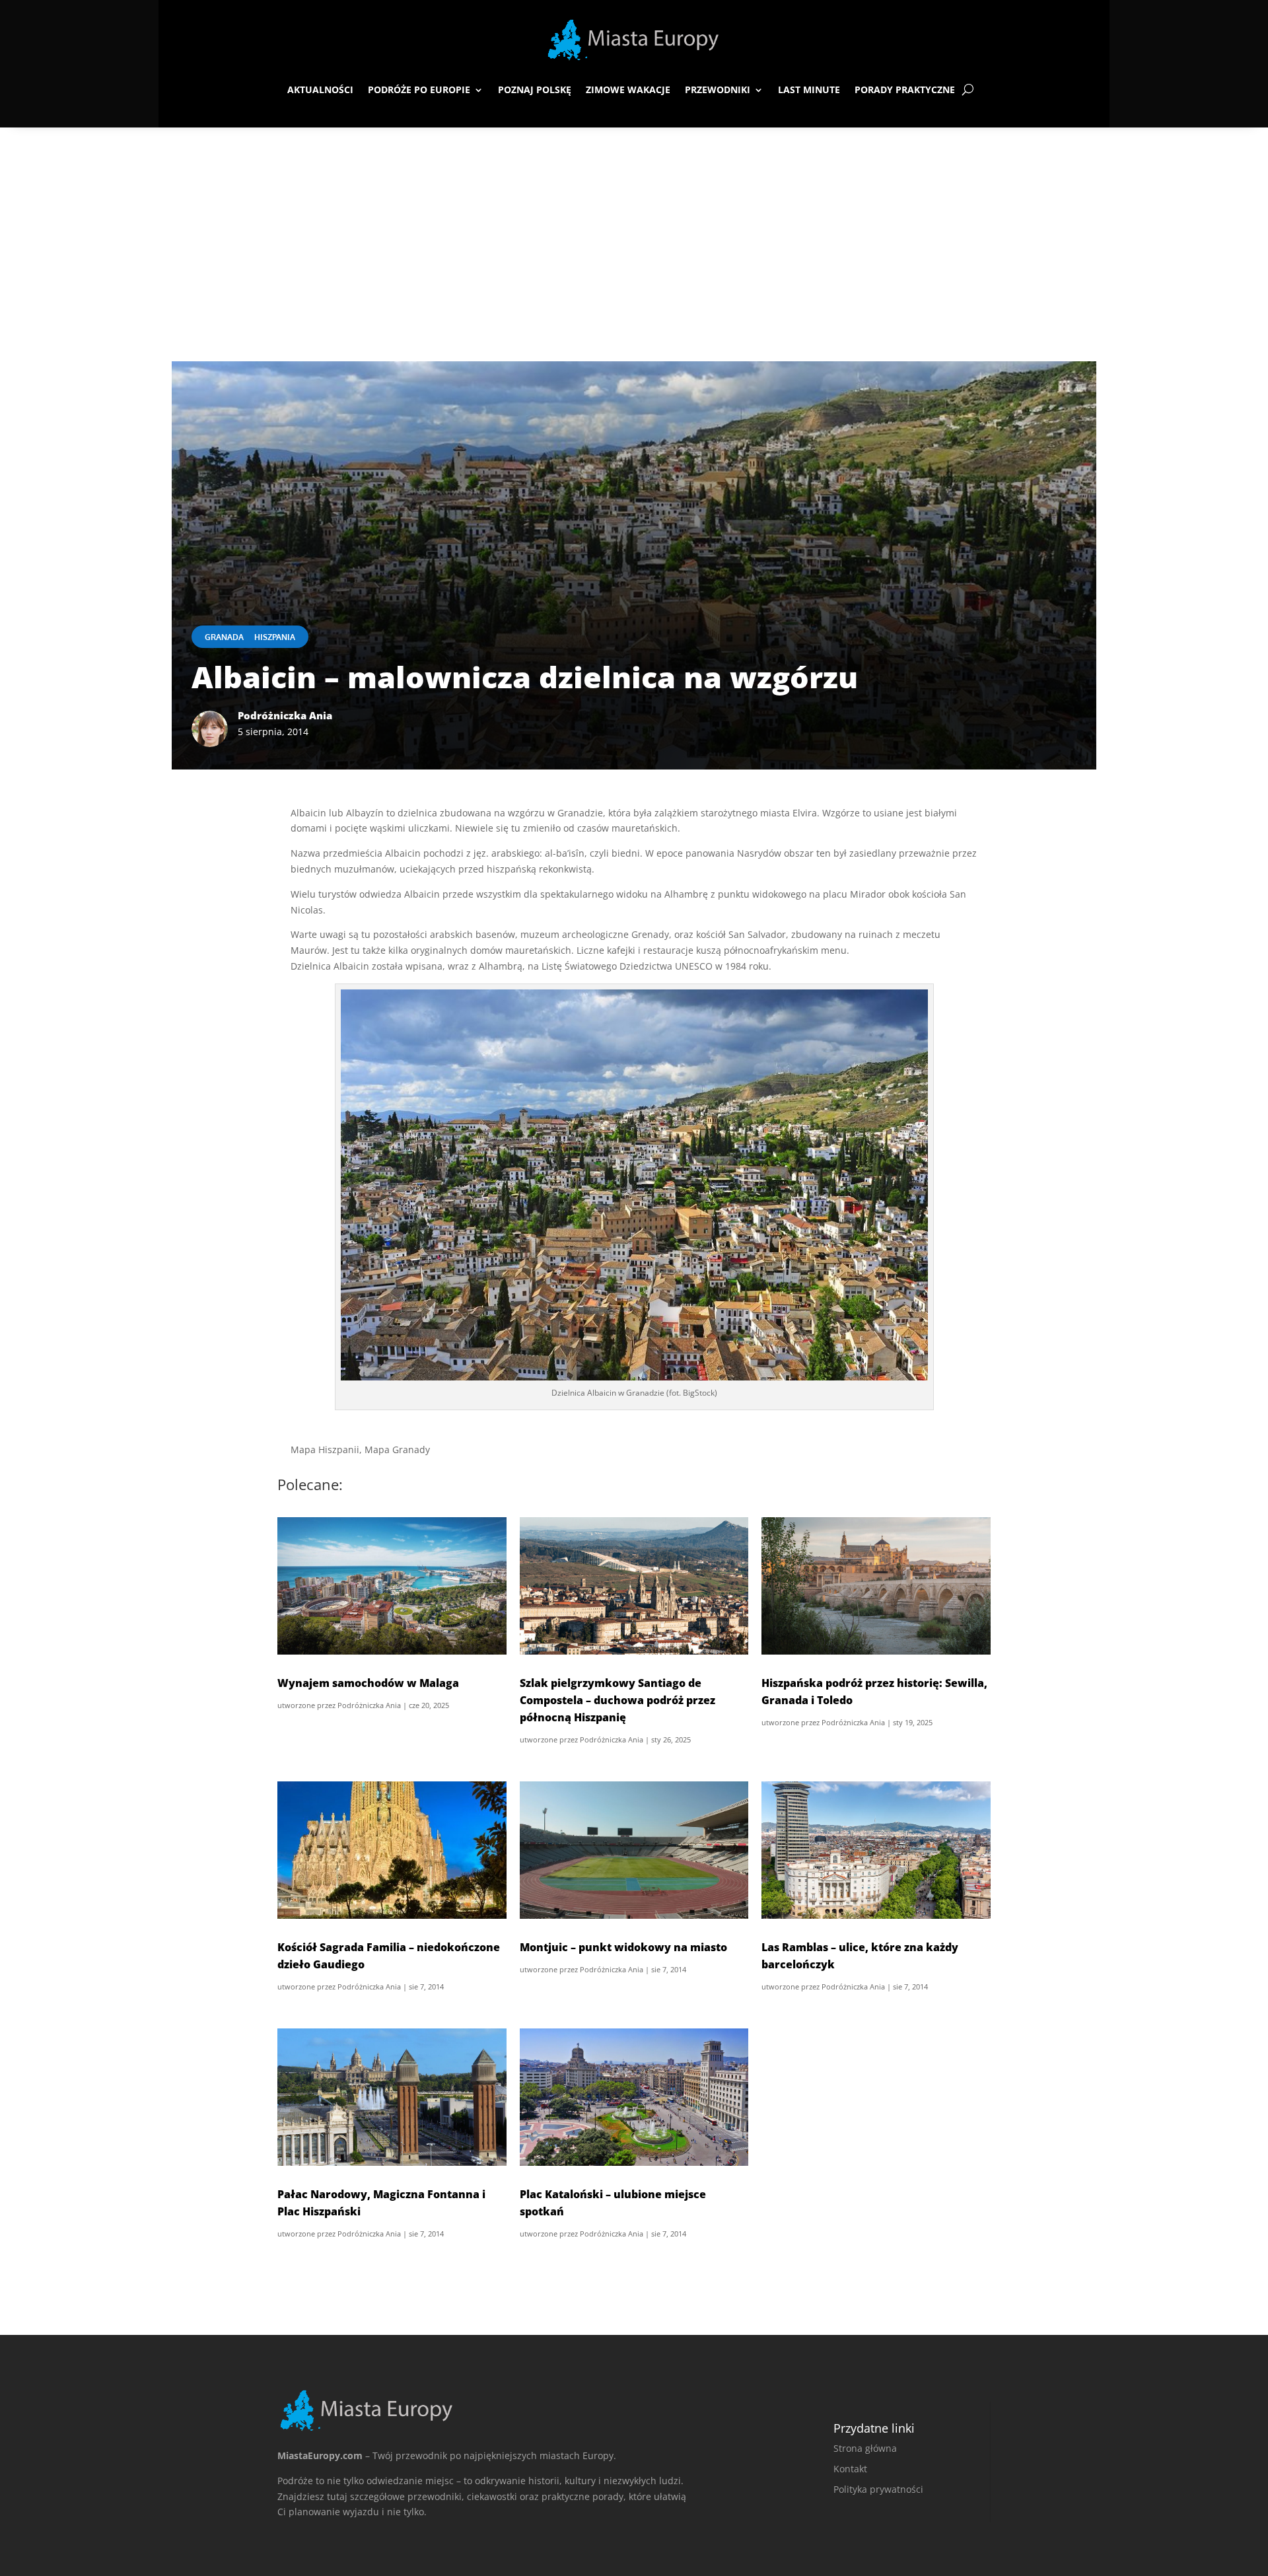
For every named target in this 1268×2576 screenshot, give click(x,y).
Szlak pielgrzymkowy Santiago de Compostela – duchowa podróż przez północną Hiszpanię (617, 1700)
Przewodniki (718, 89)
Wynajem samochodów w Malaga (368, 1683)
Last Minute (809, 89)
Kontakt (850, 2469)
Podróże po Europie (419, 89)
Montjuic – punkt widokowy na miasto (623, 1947)
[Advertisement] (634, 227)
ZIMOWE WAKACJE (628, 89)
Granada (224, 637)
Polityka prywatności (878, 2489)
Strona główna (865, 2448)
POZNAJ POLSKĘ (535, 89)
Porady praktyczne (905, 89)
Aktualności (320, 89)
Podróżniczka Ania (369, 1705)
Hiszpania (275, 637)
